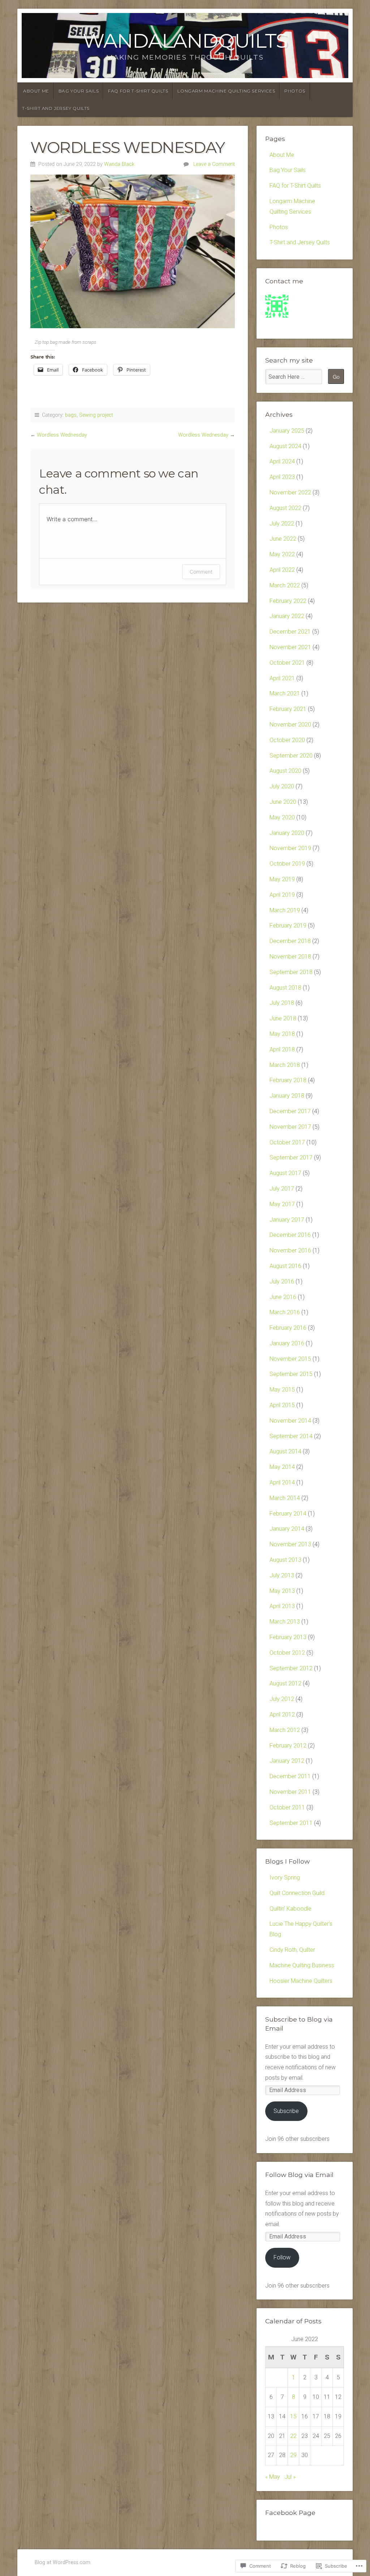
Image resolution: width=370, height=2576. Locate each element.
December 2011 (290, 1776)
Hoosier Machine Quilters (301, 1981)
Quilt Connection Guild (297, 1893)
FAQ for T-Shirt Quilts (138, 91)
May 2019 (282, 879)
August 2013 (285, 1560)
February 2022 (288, 601)
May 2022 (282, 554)
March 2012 (285, 1730)
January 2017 (287, 1220)
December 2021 (290, 632)
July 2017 (282, 1189)
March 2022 (285, 585)
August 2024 (285, 446)
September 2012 (291, 1668)
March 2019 (285, 910)
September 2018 (291, 972)
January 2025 (287, 431)
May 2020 (282, 817)
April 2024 (282, 461)
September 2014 (291, 1436)
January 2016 (287, 1343)
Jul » (290, 2477)
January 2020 (287, 833)
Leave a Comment (214, 164)
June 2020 (283, 802)
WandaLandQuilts (185, 41)
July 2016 (282, 1281)
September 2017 (291, 1158)
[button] (133, 251)
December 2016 (290, 1235)
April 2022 (282, 570)
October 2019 (287, 864)
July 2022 (282, 524)
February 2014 (288, 1514)
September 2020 (291, 756)
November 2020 (290, 725)
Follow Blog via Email (299, 2175)
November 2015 (290, 1359)
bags (71, 415)
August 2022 (285, 508)
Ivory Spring (285, 1878)
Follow (282, 2257)
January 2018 (287, 1096)
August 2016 (285, 1266)
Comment (201, 572)
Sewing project (96, 415)
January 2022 (287, 616)
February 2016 (288, 1328)
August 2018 (285, 988)
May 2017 (282, 1204)
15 (293, 2416)
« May (273, 2477)
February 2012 (288, 1746)
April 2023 (282, 477)
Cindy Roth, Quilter (292, 1950)
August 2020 (285, 771)
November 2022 (290, 492)
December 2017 (290, 1111)
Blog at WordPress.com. (63, 2562)
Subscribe (286, 2111)
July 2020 (282, 786)
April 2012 (282, 1715)
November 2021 (290, 647)
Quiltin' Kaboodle (291, 1909)
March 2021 (285, 693)
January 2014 (287, 1529)
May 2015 (282, 1390)
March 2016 (285, 1312)
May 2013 (282, 1591)
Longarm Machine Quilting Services (226, 91)
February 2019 (288, 925)
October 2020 (287, 740)
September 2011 (291, 1823)
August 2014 (285, 1451)
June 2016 (283, 1297)
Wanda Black (119, 164)
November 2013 (290, 1544)
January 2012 (287, 1761)
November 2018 (290, 957)
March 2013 (285, 1622)
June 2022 (283, 539)
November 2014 (290, 1421)
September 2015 (291, 1374)
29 (293, 2455)
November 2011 (290, 1792)
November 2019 (290, 848)
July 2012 (282, 1699)
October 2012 (287, 1653)
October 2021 (287, 663)
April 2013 (282, 1606)
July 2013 (282, 1575)
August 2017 (285, 1173)
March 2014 (285, 1498)
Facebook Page (290, 2513)
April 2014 (282, 1482)
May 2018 (282, 1034)
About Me (36, 91)
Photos (295, 91)
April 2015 (282, 1405)
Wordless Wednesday (62, 435)
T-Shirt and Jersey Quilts (56, 108)
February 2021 (288, 709)
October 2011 (287, 1807)
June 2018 (283, 1018)
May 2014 (282, 1467)
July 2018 (282, 1003)
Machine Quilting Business (302, 1965)
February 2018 (288, 1080)
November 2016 (290, 1250)
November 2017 (290, 1127)
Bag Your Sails (79, 91)
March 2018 (285, 1065)
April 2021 (282, 678)
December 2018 (290, 941)
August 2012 (285, 1683)
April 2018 (282, 1049)
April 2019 (282, 895)
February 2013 (288, 1637)
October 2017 (287, 1142)
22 (293, 2436)
